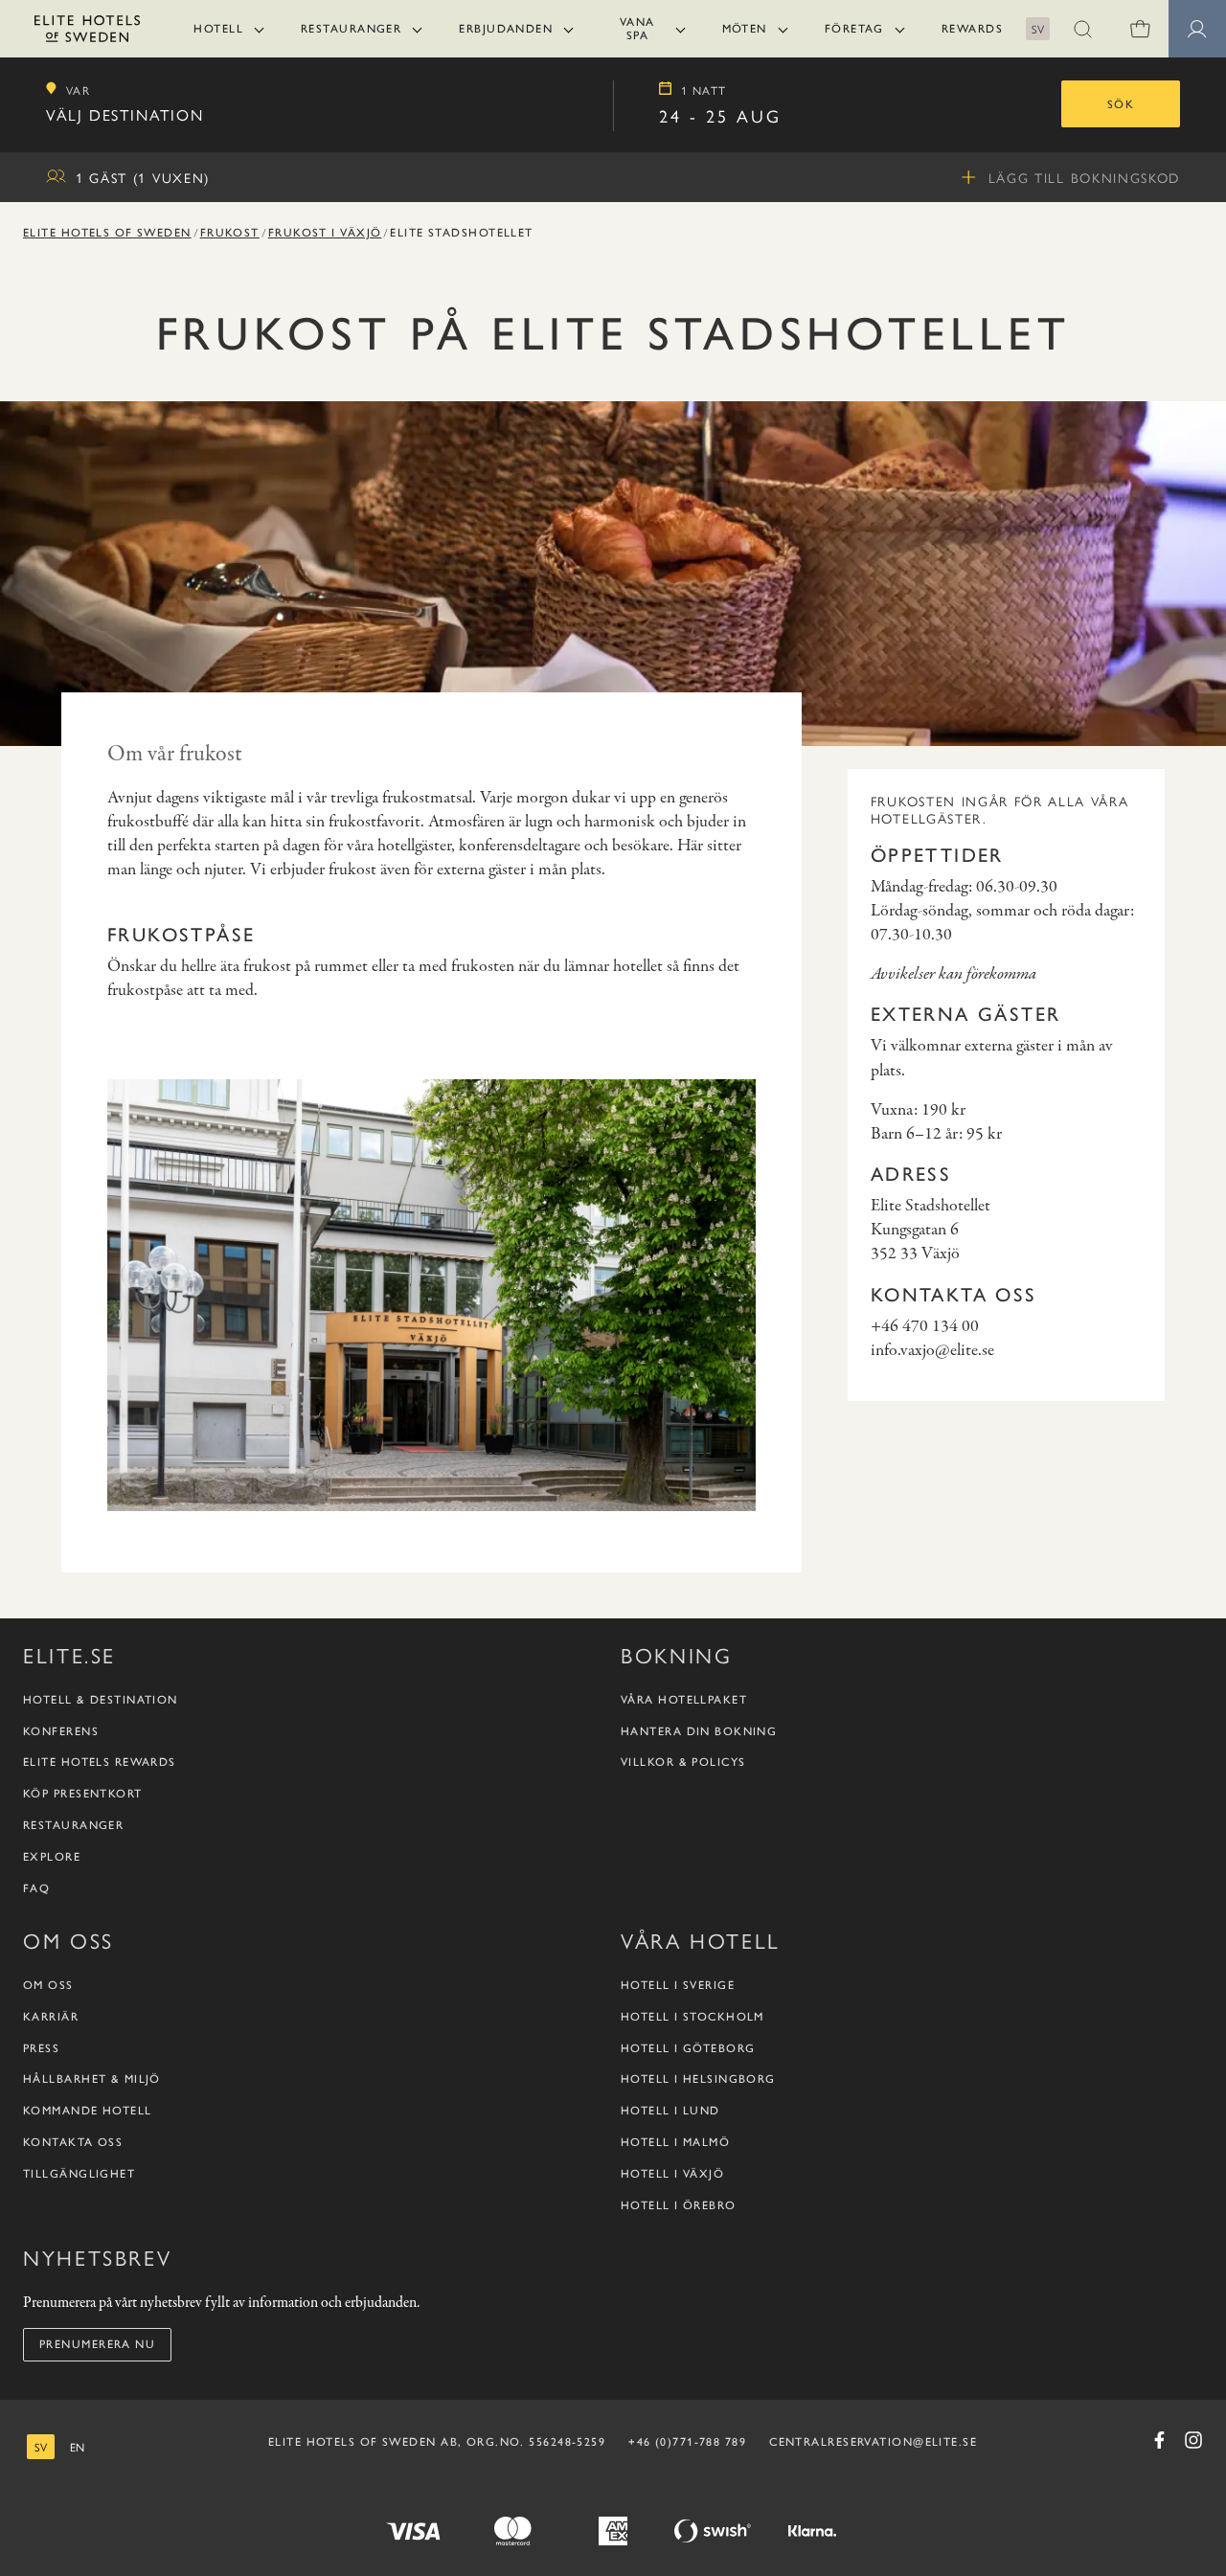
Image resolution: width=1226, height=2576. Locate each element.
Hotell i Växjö (672, 2174)
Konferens (61, 1731)
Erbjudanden (506, 29)
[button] (1082, 29)
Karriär (51, 2017)
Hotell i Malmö (675, 2142)
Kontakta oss (73, 2142)
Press (41, 2048)
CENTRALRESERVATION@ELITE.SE (873, 2442)
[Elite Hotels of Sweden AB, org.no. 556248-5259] (87, 32)
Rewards (972, 29)
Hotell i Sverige (678, 1985)
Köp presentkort (83, 1794)
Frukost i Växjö (325, 233)
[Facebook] (1159, 2440)
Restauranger (351, 29)
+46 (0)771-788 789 (687, 2442)
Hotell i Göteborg (688, 2048)
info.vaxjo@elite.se (932, 1351)
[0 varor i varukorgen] (1140, 29)
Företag (854, 29)
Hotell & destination (101, 1700)
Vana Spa (637, 29)
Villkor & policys (683, 1762)
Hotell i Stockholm (692, 2017)
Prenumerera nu (97, 2344)
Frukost (230, 233)
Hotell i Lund (670, 2111)
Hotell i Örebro (679, 2205)
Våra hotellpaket (684, 1700)
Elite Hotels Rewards (100, 1762)
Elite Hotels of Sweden (107, 233)
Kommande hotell (88, 2111)
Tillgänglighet (79, 2174)
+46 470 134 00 (925, 1327)
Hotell (218, 29)
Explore (52, 1857)
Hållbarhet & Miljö (92, 2079)
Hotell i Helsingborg (698, 2079)
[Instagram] (1193, 2440)
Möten (745, 29)
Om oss (48, 1985)
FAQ (36, 1888)
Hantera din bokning (699, 1731)
